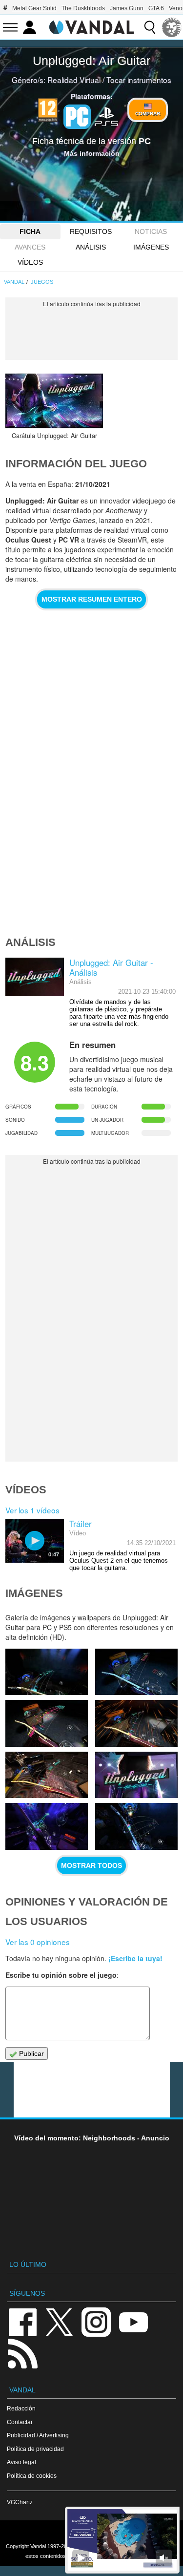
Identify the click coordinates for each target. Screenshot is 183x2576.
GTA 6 (156, 8)
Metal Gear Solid (34, 8)
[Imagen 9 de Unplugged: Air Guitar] (136, 1826)
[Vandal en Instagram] (96, 2321)
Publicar (30, 2053)
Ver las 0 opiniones (38, 1942)
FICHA (30, 231)
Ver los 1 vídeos (32, 1510)
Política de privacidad (35, 2449)
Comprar (148, 114)
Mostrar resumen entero (92, 599)
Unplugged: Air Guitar (91, 61)
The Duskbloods (83, 8)
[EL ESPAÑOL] (172, 27)
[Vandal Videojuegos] (92, 26)
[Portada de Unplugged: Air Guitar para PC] (54, 401)
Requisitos (91, 231)
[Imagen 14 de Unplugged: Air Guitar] (47, 1723)
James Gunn (127, 8)
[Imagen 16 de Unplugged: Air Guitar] (47, 1672)
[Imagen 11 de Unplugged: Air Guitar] (136, 1775)
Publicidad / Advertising (38, 2435)
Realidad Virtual (74, 80)
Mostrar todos (91, 1865)
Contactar (20, 2422)
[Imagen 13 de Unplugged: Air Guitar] (136, 1723)
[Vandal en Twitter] (60, 2321)
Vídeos (30, 262)
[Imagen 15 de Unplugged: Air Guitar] (136, 1672)
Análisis (91, 247)
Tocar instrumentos (139, 80)
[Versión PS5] (106, 116)
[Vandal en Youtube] (133, 2321)
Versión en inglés (92, 2534)
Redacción (21, 2408)
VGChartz (20, 2502)
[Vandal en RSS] (22, 2353)
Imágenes (151, 247)
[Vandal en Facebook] (22, 2321)
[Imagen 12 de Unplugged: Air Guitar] (47, 1775)
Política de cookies (32, 2476)
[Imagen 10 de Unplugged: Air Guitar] (47, 1826)
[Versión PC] (77, 117)
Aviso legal (21, 2462)
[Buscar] (150, 27)
